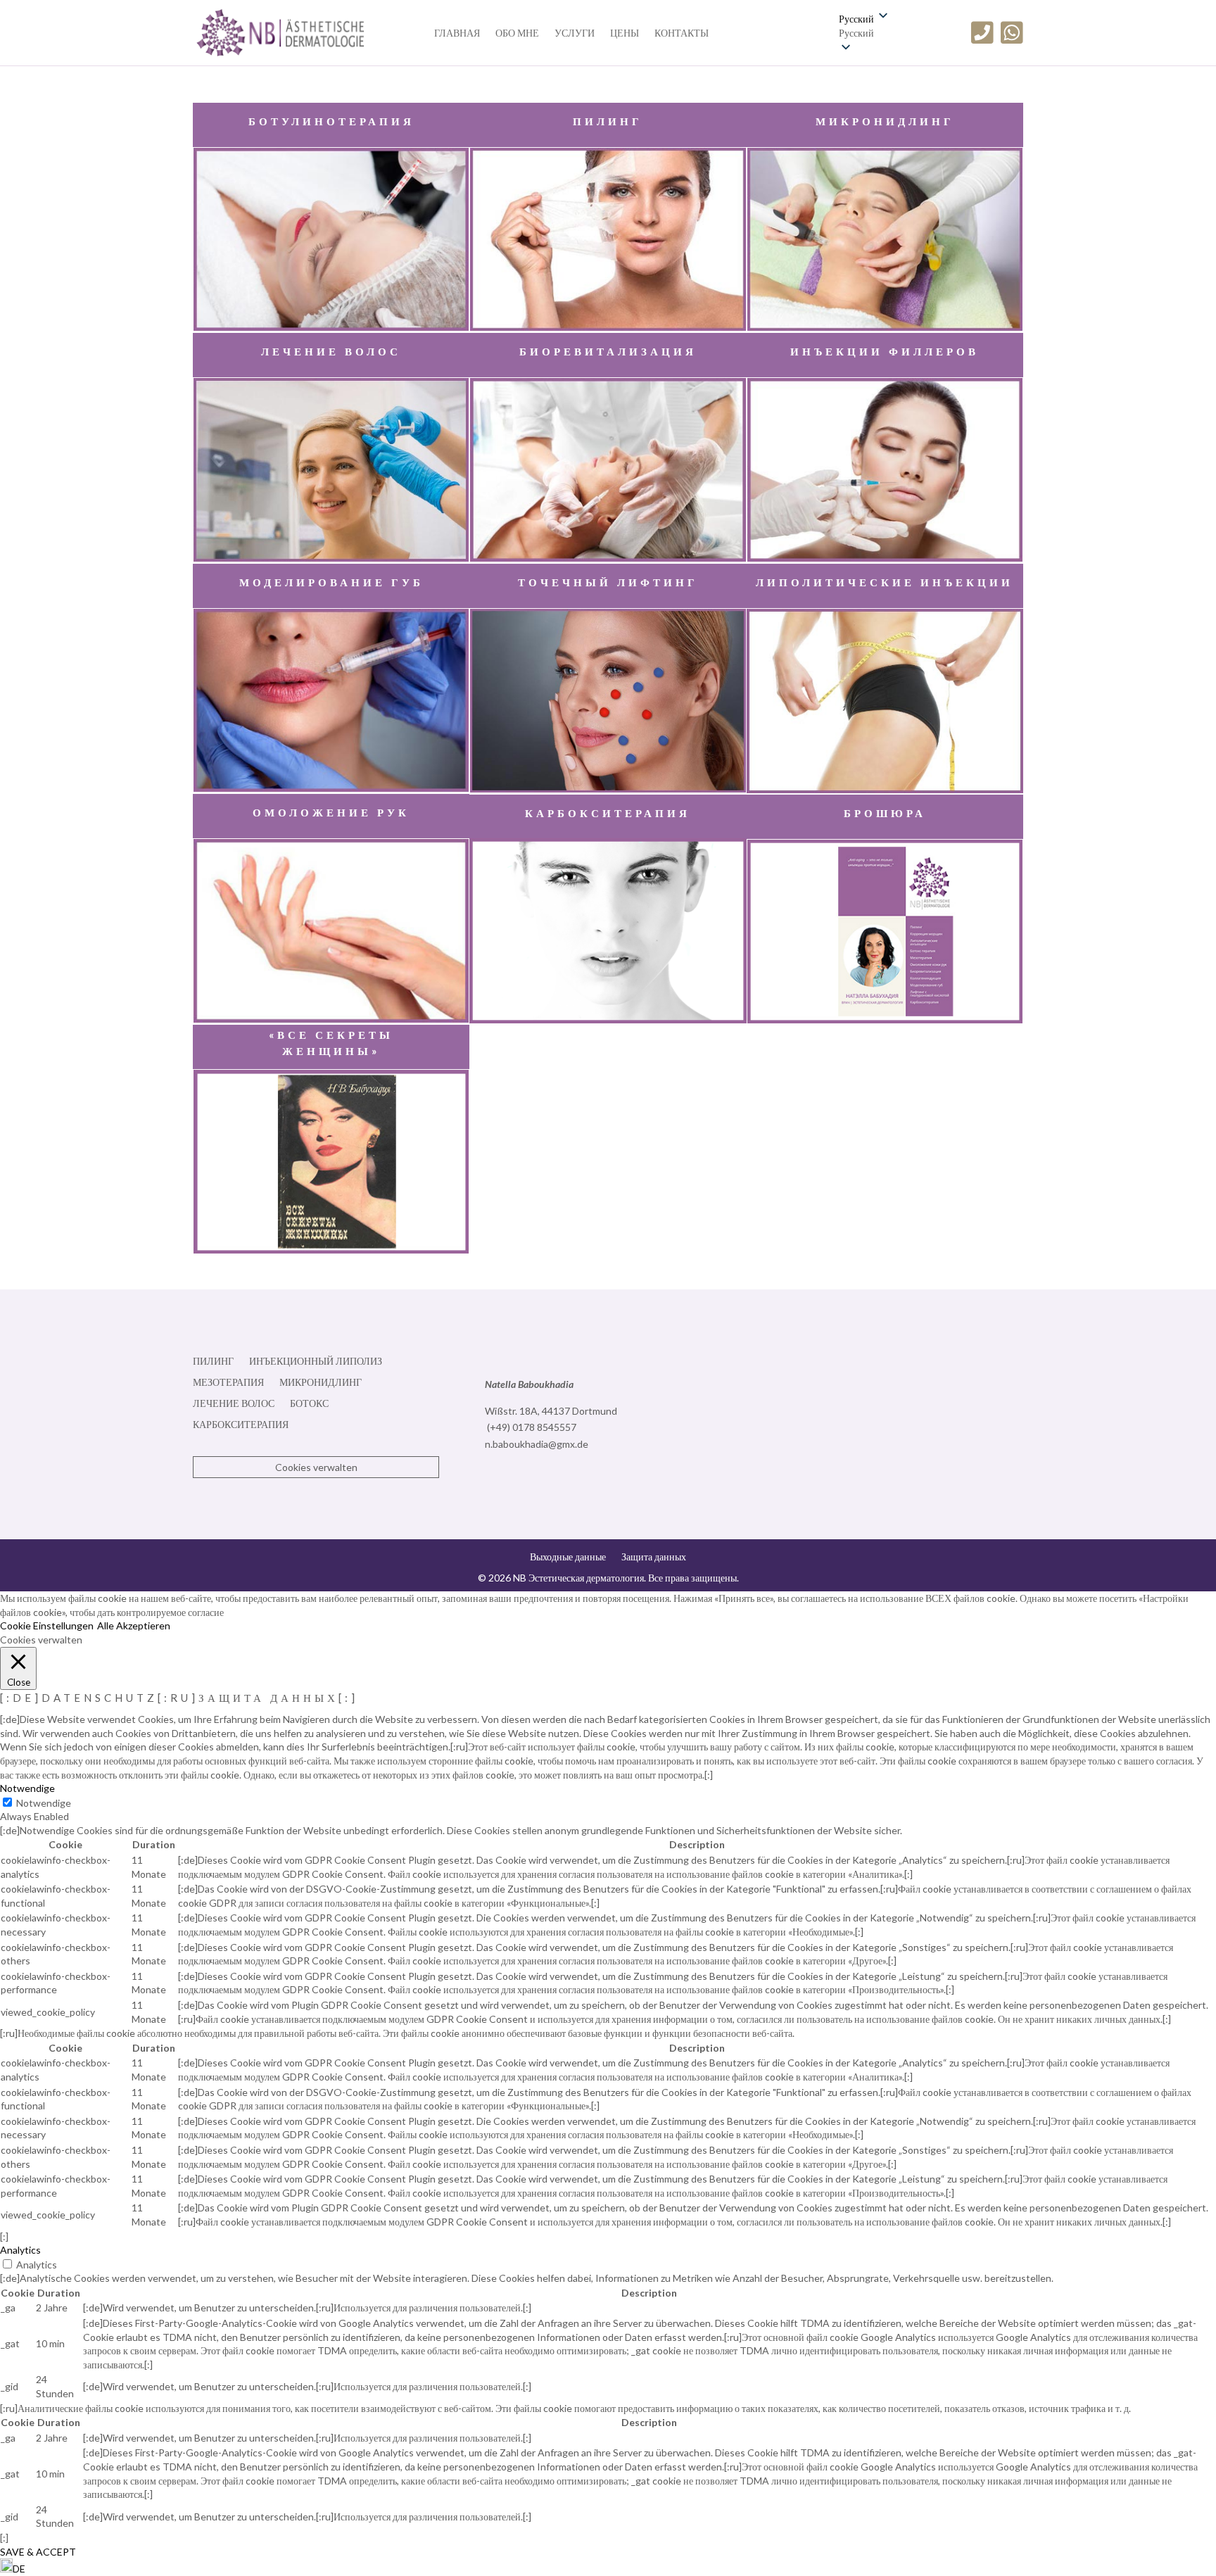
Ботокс (309, 1404)
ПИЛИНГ (213, 1362)
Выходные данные (568, 1557)
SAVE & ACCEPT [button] (38, 2552)
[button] (864, 33)
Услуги (575, 33)
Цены (625, 33)
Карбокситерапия (241, 1425)
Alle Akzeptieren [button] (134, 1625)
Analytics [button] (20, 2250)
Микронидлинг (321, 1383)
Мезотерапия (228, 1383)
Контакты (682, 33)
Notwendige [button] (27, 1788)
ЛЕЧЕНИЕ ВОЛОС (234, 1404)
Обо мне (517, 33)
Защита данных (654, 1557)
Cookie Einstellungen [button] (47, 1625)
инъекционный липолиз (316, 1362)
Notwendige (44, 1803)
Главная (457, 33)
